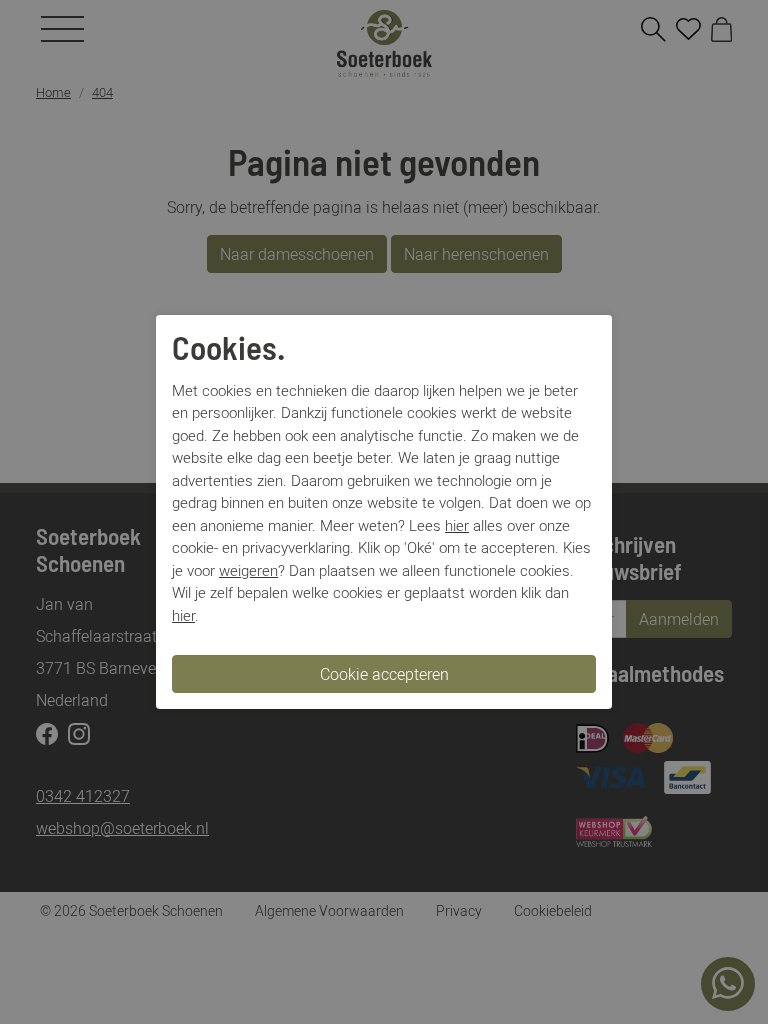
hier (457, 525)
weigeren (248, 570)
